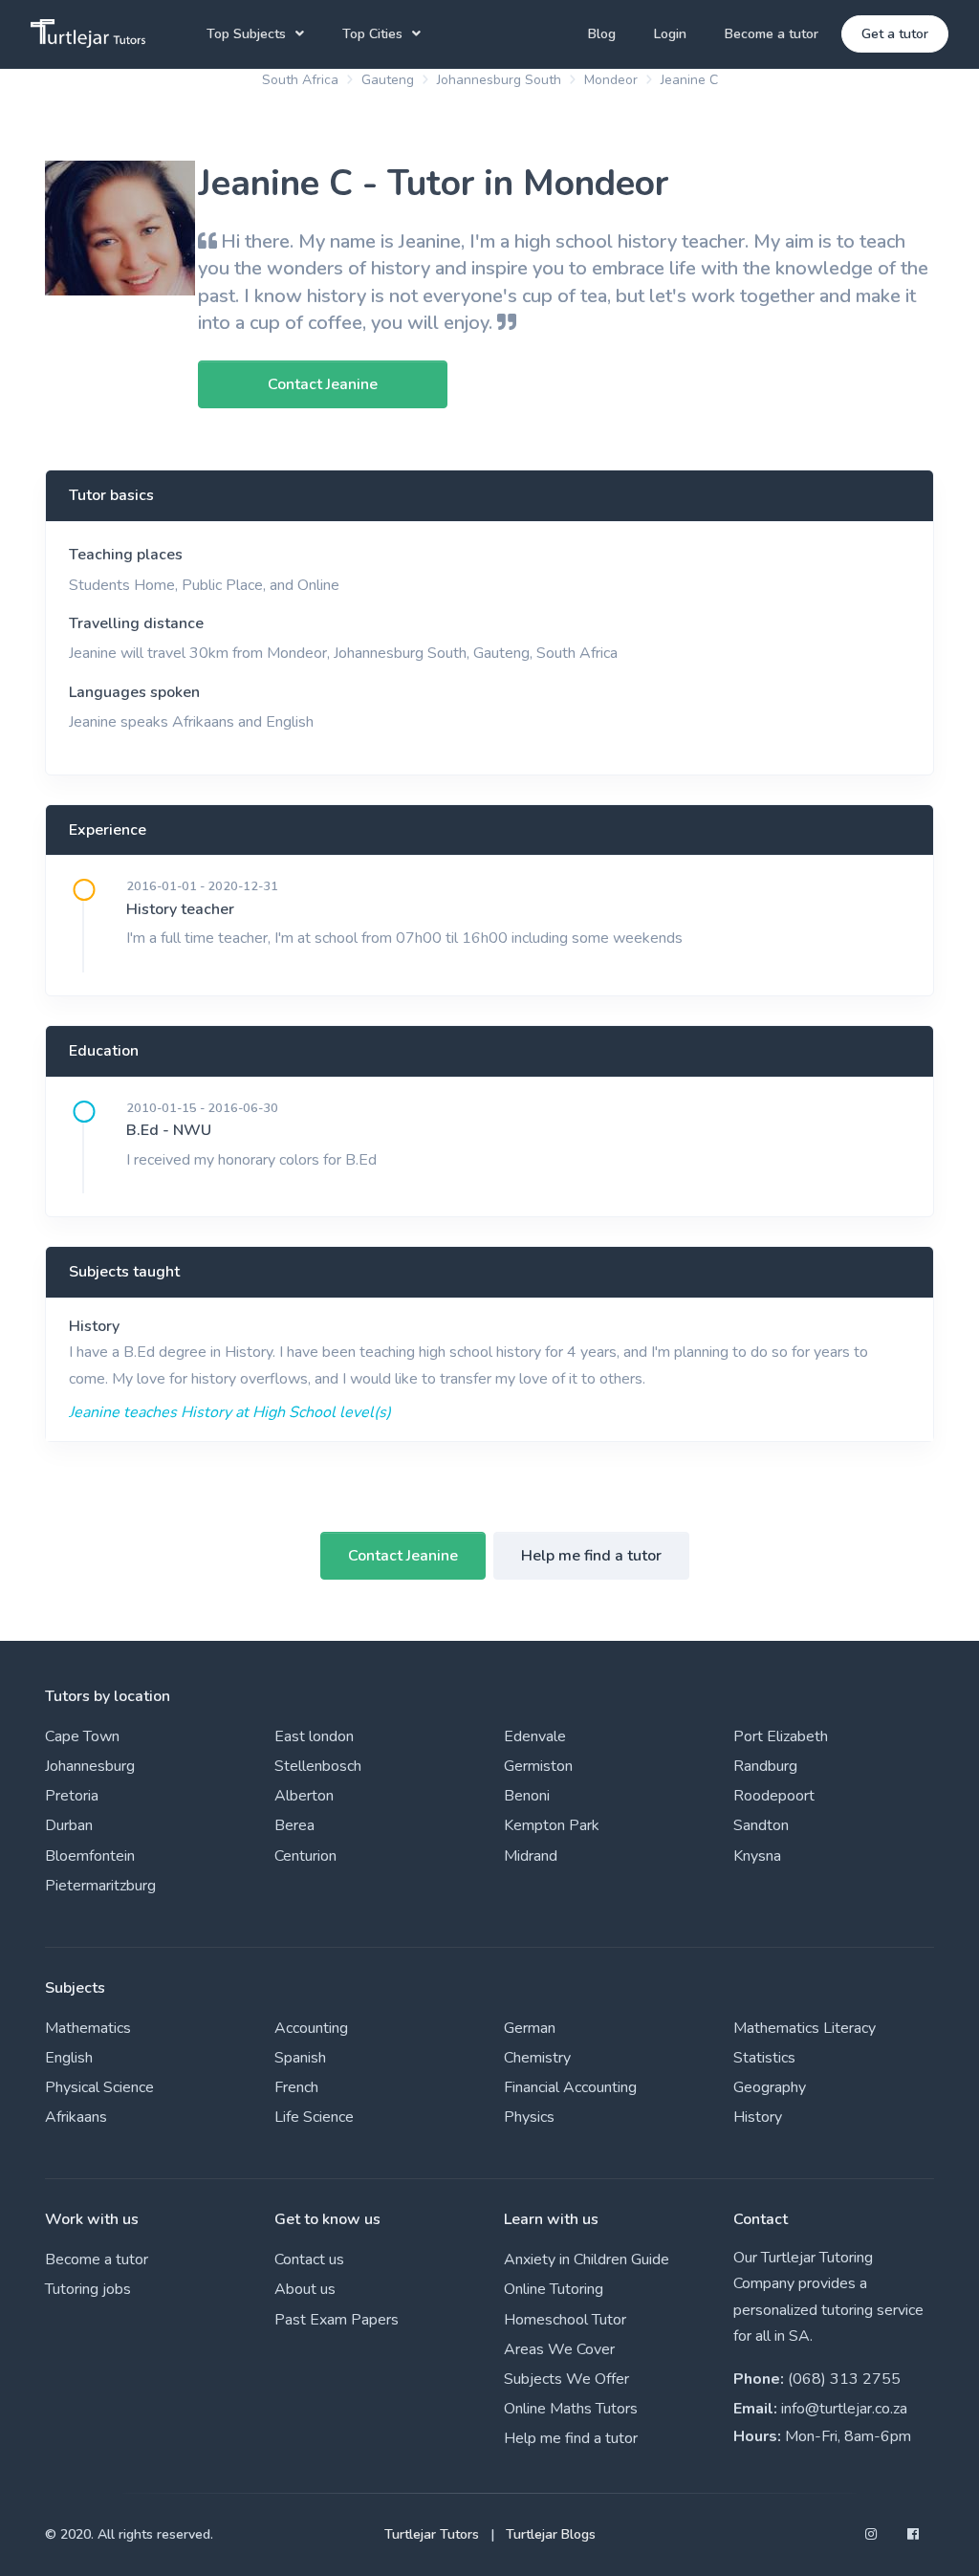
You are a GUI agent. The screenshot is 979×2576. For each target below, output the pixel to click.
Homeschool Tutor (565, 2320)
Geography (770, 2087)
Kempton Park (552, 1825)
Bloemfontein (90, 1856)
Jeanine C (689, 80)
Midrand (531, 1856)
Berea (294, 1825)
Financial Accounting (570, 2087)
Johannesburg (90, 1766)
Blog (602, 34)
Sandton (761, 1825)
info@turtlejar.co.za (844, 2409)
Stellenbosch (318, 1766)
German (530, 2028)
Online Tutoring (554, 2289)
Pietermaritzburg (100, 1886)
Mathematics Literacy (805, 2028)
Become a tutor (772, 34)
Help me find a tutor (591, 1556)
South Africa (300, 80)
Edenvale (535, 1736)
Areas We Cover (559, 2349)
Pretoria (72, 1796)
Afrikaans (76, 2117)
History (94, 1326)
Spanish (300, 2058)
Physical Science (99, 2087)
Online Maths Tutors (571, 2409)
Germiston (538, 1766)
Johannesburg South (499, 80)
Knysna (757, 1856)
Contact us (309, 2259)
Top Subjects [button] (246, 34)
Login (670, 34)
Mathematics (88, 2028)
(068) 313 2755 (844, 2379)
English (69, 2058)
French (296, 2087)
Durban (69, 1825)
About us (305, 2289)
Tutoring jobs (88, 2289)
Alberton (304, 1796)
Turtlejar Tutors (432, 2534)
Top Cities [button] (372, 34)
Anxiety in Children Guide (587, 2259)
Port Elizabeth (781, 1736)
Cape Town (82, 1736)
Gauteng (388, 80)
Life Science (314, 2117)
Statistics (764, 2058)
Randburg (765, 1766)
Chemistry (537, 2058)
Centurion (305, 1856)
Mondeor (611, 80)
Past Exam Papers (337, 2320)
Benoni (527, 1796)
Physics (529, 2117)
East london (314, 1736)
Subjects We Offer (566, 2379)
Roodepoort (774, 1796)
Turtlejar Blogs (551, 2534)
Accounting (311, 2028)
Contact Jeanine (403, 1556)
